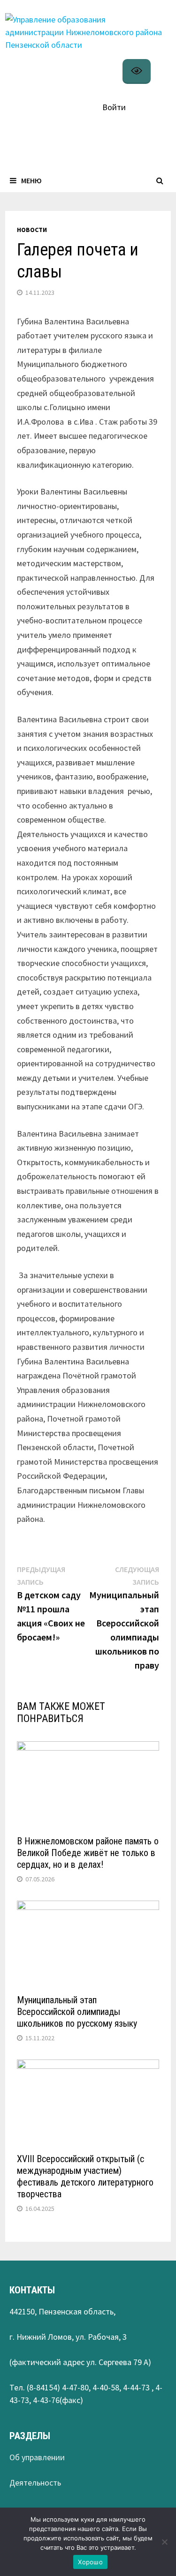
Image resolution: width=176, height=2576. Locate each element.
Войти (114, 107)
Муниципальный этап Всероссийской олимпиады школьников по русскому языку (77, 2012)
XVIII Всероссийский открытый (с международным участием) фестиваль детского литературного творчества (85, 2176)
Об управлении (37, 2457)
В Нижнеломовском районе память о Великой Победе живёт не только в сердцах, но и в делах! (88, 1853)
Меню (31, 180)
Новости (32, 230)
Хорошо (90, 2562)
